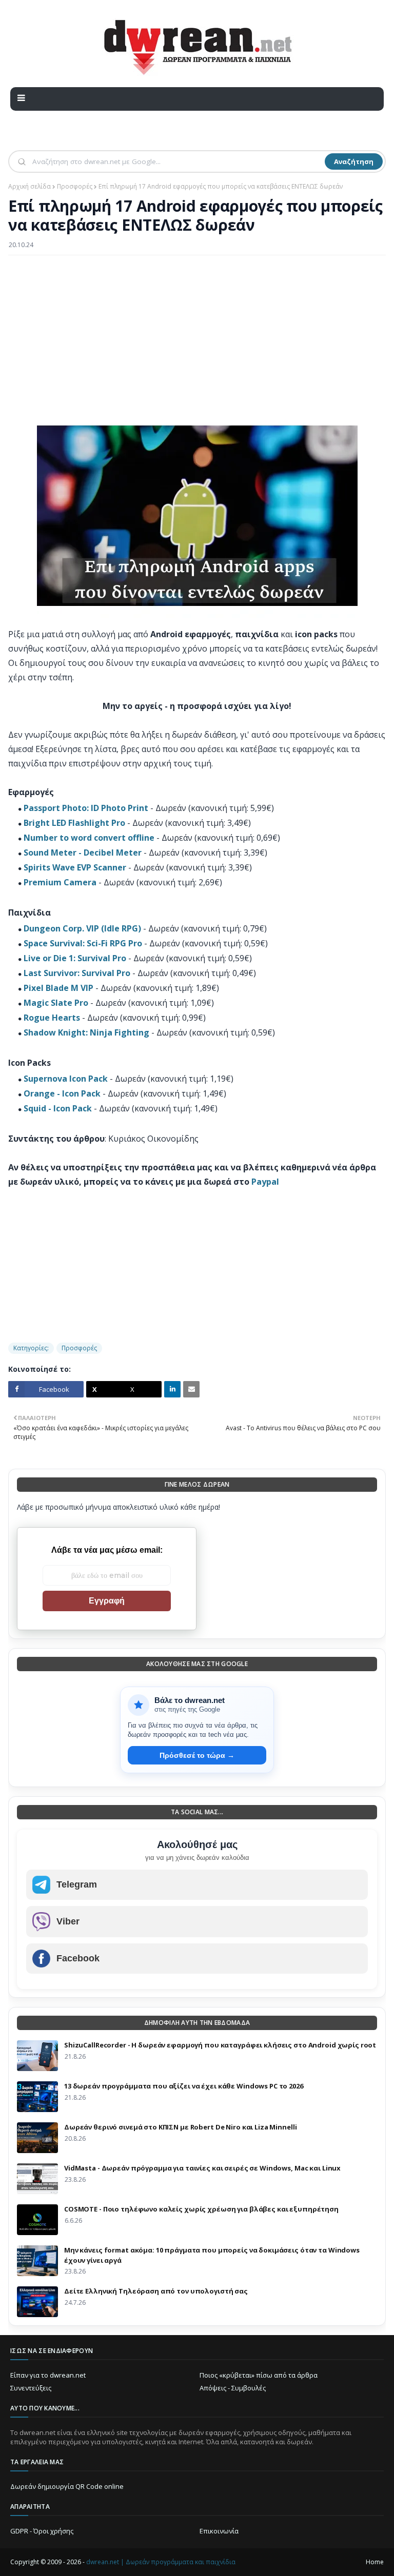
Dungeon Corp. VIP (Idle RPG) (82, 928)
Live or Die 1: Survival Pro (75, 958)
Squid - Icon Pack (58, 1108)
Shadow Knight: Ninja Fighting (86, 1032)
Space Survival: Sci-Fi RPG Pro (83, 943)
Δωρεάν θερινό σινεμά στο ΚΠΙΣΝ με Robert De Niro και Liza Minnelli (180, 2127)
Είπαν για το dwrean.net (48, 2375)
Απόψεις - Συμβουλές (233, 2388)
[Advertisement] (197, 337)
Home (375, 2562)
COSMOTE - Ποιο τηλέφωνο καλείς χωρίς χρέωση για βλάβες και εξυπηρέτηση (201, 2209)
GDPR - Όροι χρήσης (42, 2531)
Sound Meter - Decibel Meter (83, 853)
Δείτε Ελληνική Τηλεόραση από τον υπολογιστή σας (156, 2291)
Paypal (265, 1182)
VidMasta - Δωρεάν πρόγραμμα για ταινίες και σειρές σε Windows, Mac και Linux (202, 2168)
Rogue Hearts (52, 1018)
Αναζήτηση (354, 161)
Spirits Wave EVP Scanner (75, 867)
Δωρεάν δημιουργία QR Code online (67, 2486)
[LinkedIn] (172, 1389)
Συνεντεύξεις (31, 2388)
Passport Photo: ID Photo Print (86, 808)
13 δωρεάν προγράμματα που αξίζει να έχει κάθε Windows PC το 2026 (184, 2086)
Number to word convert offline (89, 838)
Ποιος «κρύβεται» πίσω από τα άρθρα (259, 2375)
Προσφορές (75, 186)
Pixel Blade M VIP (58, 988)
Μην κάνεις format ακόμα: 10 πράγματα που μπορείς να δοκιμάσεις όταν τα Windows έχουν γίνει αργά (212, 2255)
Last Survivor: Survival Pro (77, 973)
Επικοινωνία (219, 2531)
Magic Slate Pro (56, 1003)
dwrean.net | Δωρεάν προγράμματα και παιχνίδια (161, 2562)
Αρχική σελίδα (29, 186)
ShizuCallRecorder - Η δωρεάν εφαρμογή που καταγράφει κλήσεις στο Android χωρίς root (220, 2045)
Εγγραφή (107, 1601)
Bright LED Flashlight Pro (74, 823)
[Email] (191, 1389)
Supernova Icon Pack (66, 1079)
